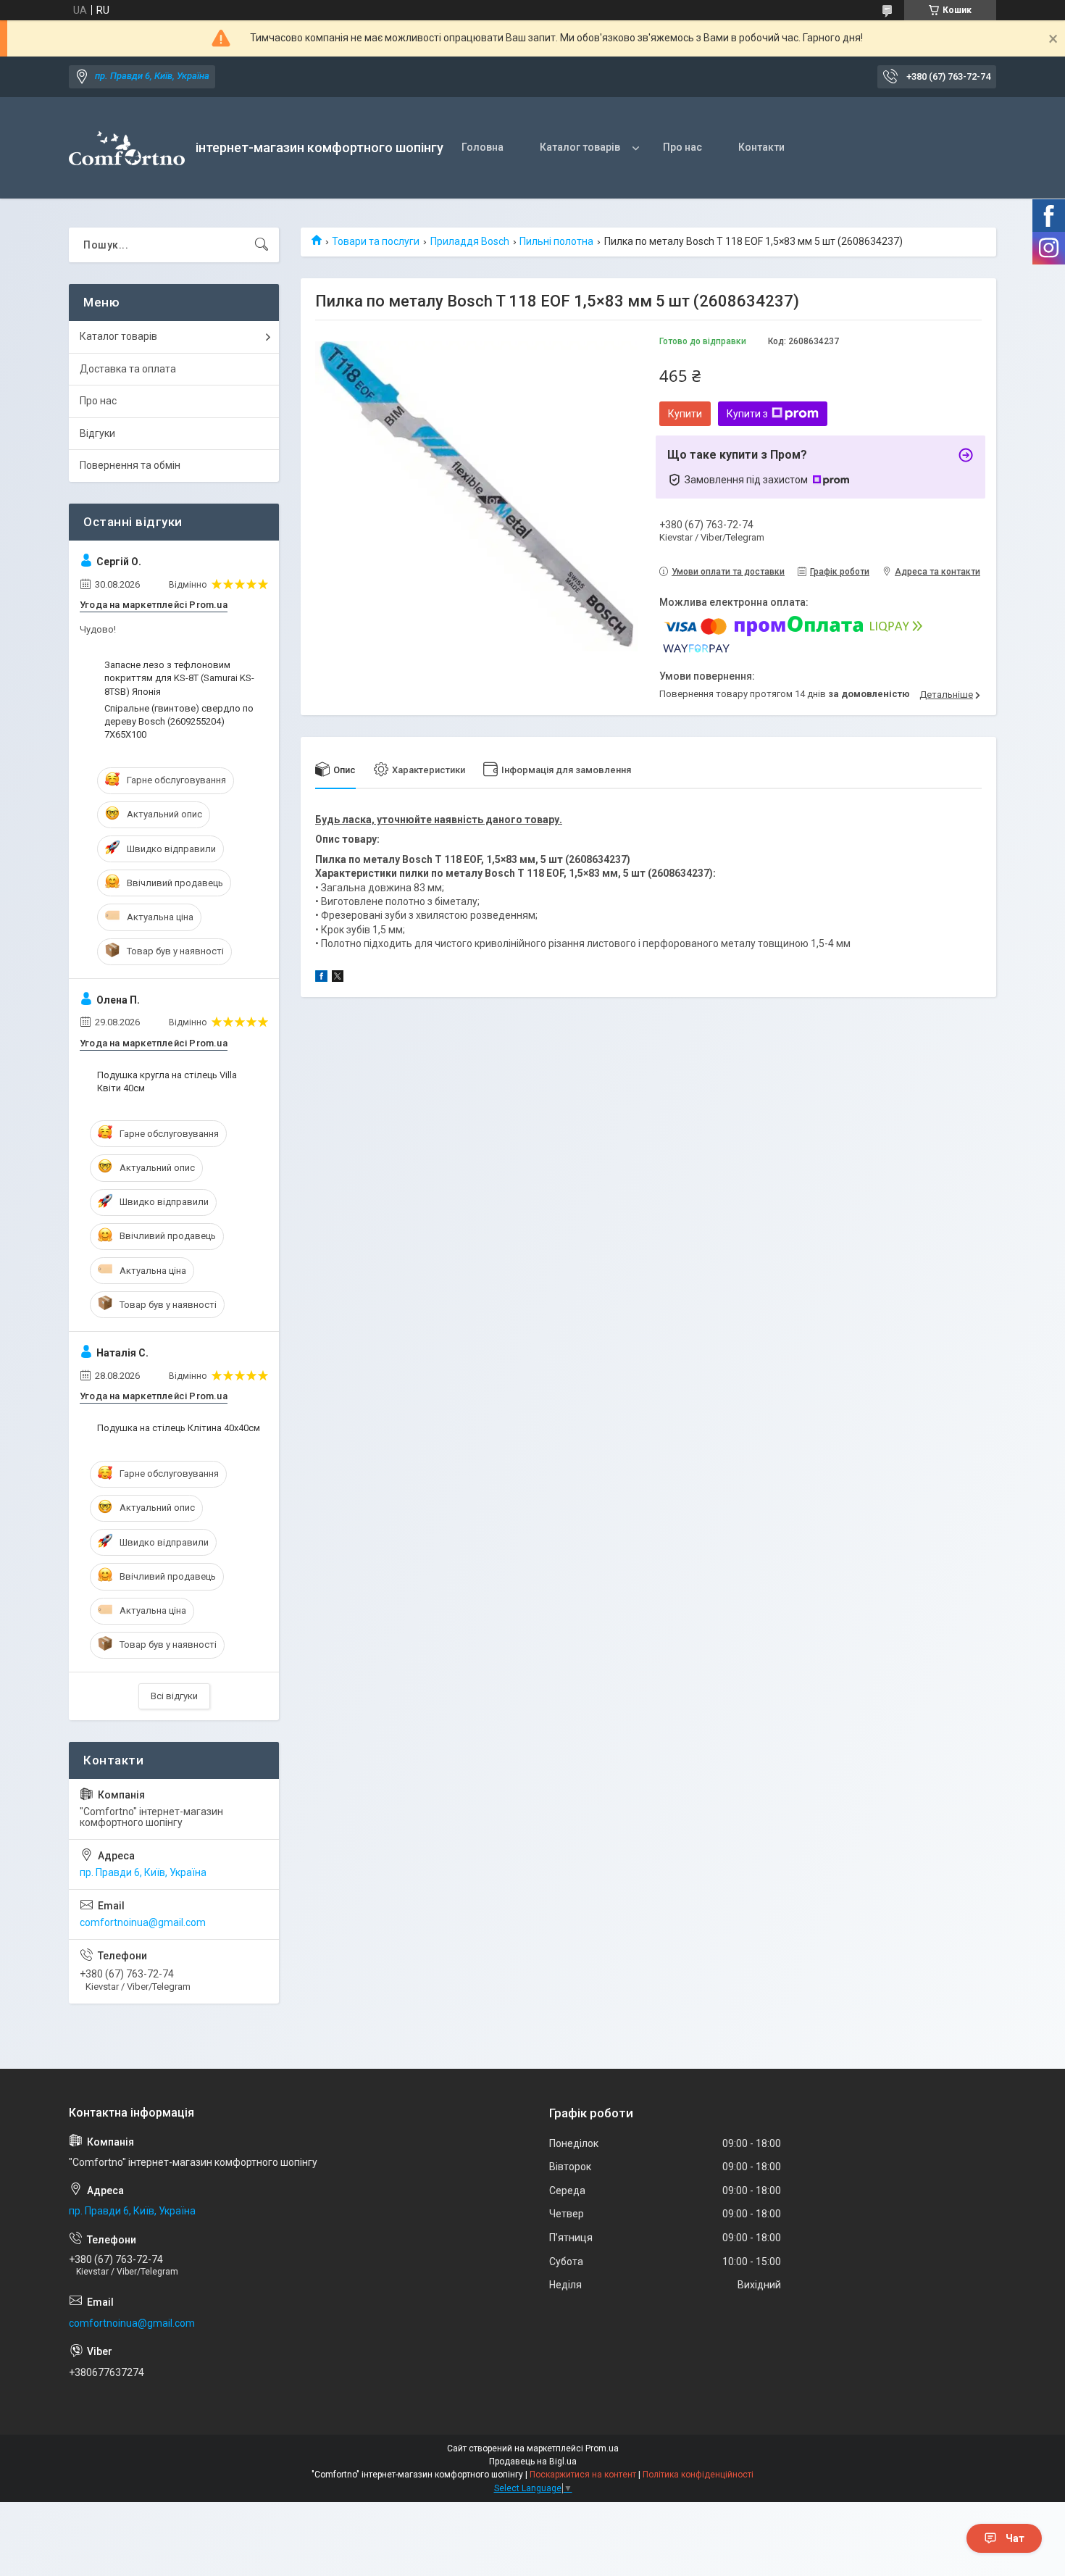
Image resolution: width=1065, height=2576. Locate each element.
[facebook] (321, 978)
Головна (483, 147)
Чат (1015, 2538)
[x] (338, 978)
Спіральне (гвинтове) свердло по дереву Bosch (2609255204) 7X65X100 (179, 721)
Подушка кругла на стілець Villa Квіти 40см (167, 1081)
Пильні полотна (556, 241)
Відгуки (97, 433)
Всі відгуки (174, 1696)
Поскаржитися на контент (583, 2475)
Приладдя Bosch (470, 241)
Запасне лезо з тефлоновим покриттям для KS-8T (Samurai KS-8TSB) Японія (179, 678)
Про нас (682, 147)
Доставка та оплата (128, 369)
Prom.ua (602, 2448)
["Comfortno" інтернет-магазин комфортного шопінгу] (127, 148)
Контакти (761, 147)
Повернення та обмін (130, 465)
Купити (685, 414)
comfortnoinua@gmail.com (143, 1922)
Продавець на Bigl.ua (533, 2462)
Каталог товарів (580, 147)
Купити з (747, 414)
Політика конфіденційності (698, 2475)
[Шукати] (262, 245)
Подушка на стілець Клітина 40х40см (179, 1428)
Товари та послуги (376, 241)
